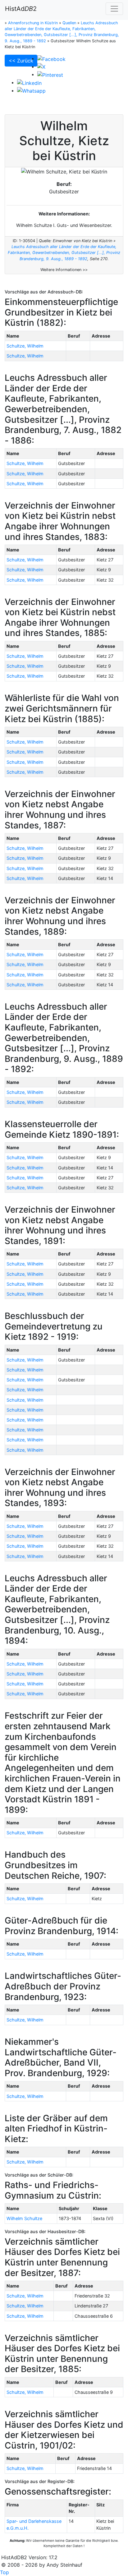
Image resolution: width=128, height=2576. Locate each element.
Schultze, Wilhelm (25, 346)
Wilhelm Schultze (24, 2218)
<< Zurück (21, 61)
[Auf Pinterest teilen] (50, 74)
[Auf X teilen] (41, 67)
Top (5, 2572)
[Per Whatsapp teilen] (31, 90)
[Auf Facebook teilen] (51, 58)
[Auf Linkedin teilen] (29, 82)
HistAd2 (21, 9)
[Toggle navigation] (114, 9)
